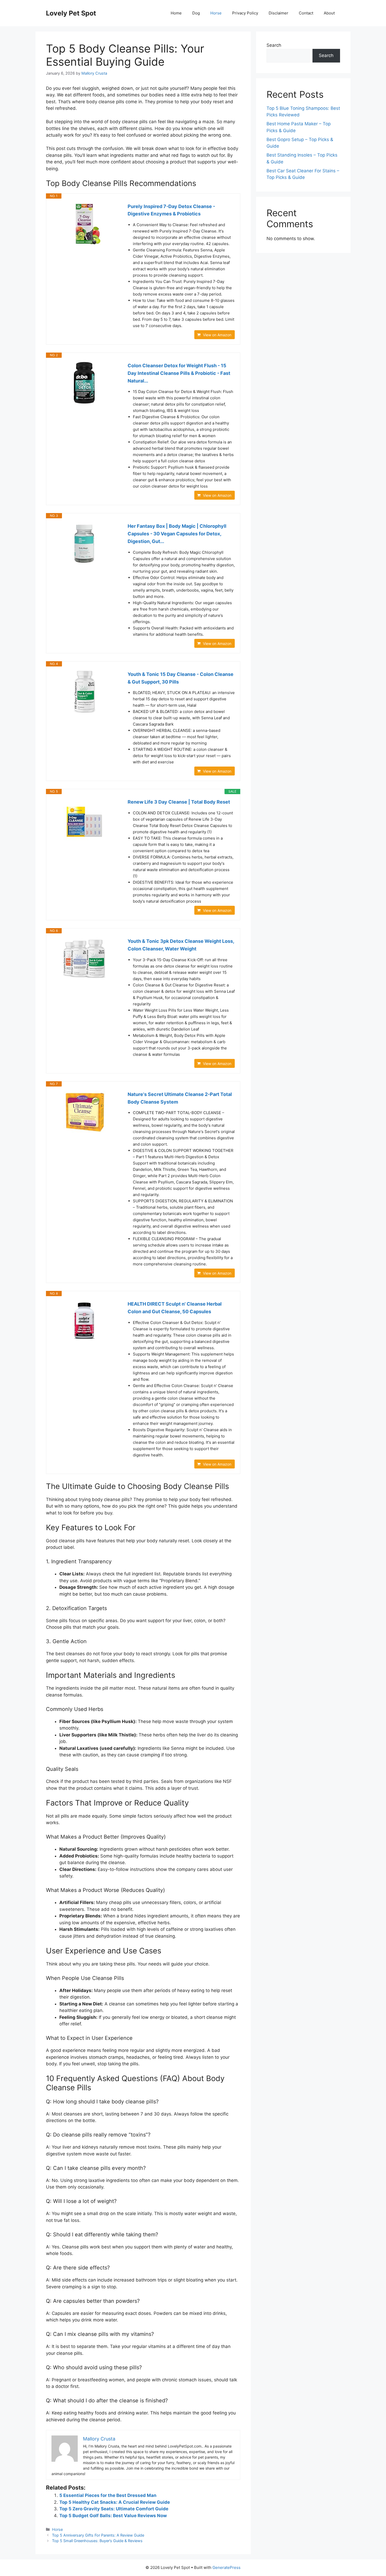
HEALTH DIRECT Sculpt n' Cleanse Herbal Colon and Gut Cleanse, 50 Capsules (175, 1308)
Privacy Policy (245, 13)
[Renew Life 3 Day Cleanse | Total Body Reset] (84, 819)
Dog (196, 13)
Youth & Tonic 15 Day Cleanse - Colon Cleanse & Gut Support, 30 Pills (181, 678)
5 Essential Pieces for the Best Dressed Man (108, 2495)
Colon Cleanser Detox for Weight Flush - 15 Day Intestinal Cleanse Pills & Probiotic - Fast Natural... (179, 373)
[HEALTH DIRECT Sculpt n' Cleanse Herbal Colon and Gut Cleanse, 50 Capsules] (84, 1321)
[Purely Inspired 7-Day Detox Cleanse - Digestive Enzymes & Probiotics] (84, 224)
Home (176, 13)
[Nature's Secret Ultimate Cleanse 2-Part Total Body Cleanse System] (84, 1112)
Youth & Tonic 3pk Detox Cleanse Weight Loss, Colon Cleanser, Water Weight (181, 945)
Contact (306, 13)
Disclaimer (278, 13)
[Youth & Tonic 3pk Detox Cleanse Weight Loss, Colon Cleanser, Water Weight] (84, 959)
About (329, 13)
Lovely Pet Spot (71, 13)
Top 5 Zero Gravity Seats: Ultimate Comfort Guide (114, 2509)
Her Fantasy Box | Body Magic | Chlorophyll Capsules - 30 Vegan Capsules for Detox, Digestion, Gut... (177, 534)
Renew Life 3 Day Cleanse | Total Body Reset (179, 802)
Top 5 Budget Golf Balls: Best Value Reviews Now (113, 2516)
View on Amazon (217, 335)
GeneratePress (226, 2567)
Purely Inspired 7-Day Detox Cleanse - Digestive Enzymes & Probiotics (171, 210)
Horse (216, 13)
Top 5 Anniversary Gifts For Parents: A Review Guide (98, 2535)
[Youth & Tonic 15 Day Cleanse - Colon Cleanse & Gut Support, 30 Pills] (84, 692)
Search (274, 45)
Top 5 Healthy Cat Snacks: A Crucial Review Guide (115, 2502)
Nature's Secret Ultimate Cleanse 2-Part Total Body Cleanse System (180, 1098)
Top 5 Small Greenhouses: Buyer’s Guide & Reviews (97, 2541)
